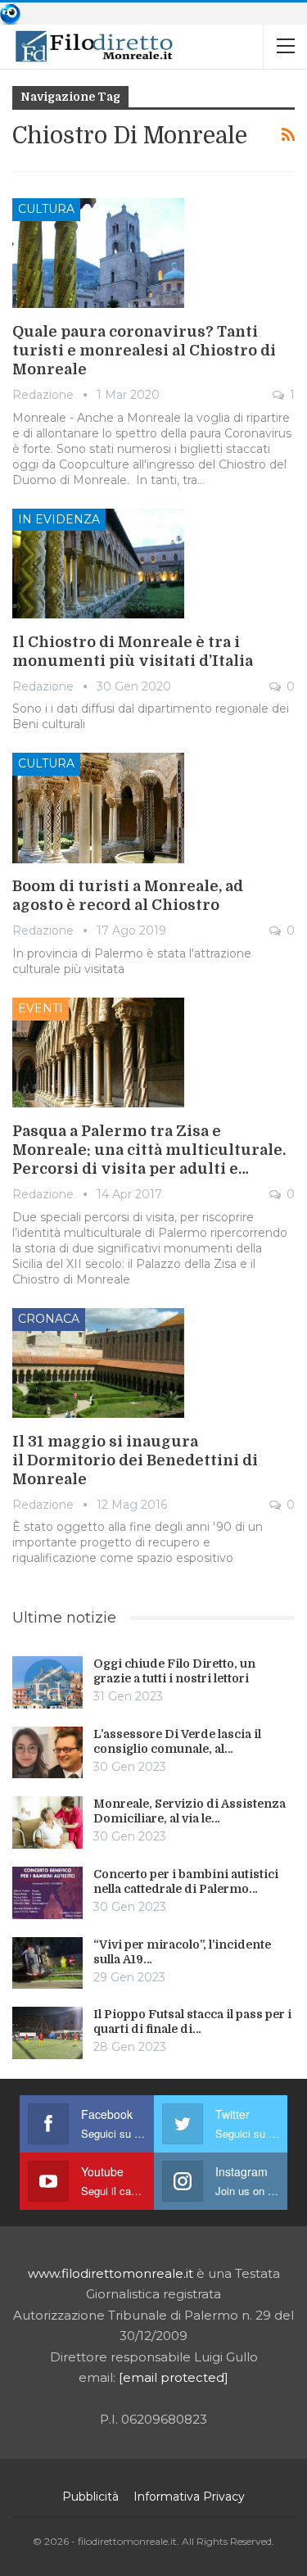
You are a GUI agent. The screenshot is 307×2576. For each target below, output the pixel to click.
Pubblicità (90, 2497)
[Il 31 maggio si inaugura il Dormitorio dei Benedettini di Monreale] (98, 1363)
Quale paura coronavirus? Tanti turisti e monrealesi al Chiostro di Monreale (144, 351)
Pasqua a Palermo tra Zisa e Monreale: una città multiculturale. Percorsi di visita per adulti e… (149, 1150)
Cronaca (49, 1319)
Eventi (41, 1008)
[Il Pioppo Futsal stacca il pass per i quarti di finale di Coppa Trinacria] (47, 2033)
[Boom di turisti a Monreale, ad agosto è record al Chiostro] (98, 808)
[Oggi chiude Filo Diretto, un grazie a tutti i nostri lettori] (47, 1682)
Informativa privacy (189, 2497)
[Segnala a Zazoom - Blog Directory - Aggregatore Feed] (10, 13)
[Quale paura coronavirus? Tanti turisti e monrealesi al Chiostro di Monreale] (98, 253)
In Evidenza (59, 519)
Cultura (46, 209)
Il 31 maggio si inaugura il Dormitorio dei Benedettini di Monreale (135, 1460)
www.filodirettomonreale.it (111, 2273)
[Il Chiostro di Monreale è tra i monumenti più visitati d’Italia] (98, 564)
